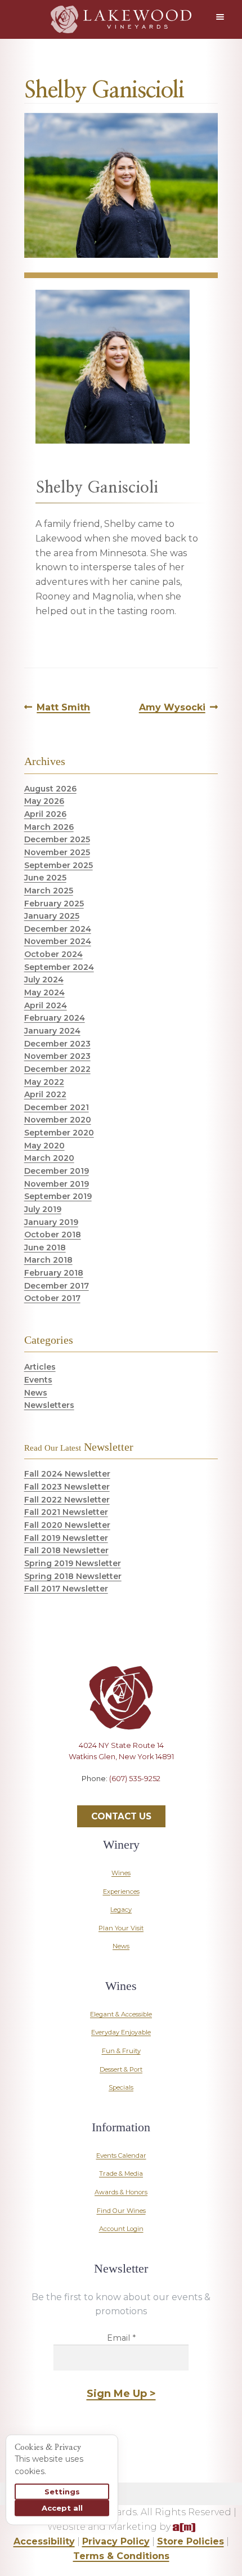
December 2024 (58, 929)
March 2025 (49, 891)
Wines (121, 1873)
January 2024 (52, 1031)
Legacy (121, 1909)
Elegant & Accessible (121, 2014)
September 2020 (59, 1133)
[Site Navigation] (222, 17)
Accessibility (44, 2541)
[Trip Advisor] (160, 1803)
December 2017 (57, 1286)
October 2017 (52, 1298)
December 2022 (57, 1069)
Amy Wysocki (172, 708)
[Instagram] (121, 1803)
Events (38, 1380)
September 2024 (59, 967)
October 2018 (53, 1235)
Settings (62, 2492)
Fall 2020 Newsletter (67, 1525)
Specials (121, 2087)
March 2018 (48, 1260)
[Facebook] (82, 1803)
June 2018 (45, 1247)
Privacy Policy (116, 2541)
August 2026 (50, 789)
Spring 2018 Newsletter (73, 1576)
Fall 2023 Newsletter (67, 1487)
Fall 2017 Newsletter (66, 1589)
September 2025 (59, 865)
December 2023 (57, 1044)
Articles (40, 1367)
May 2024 (44, 992)
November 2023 (57, 1056)
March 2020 (49, 1158)
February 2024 (55, 1018)
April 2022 (45, 1094)
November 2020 (58, 1120)
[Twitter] (101, 1803)
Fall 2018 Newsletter (66, 1550)
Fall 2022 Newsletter (67, 1500)
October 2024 (53, 954)
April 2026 (45, 814)
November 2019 (57, 1184)
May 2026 (44, 801)
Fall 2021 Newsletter (66, 1512)
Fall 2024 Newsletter (67, 1474)
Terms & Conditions (121, 2556)
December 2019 (57, 1171)
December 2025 (57, 839)
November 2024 (58, 941)
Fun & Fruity (121, 2051)
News (36, 1393)
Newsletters (49, 1405)
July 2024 (44, 980)
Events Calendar (121, 2155)
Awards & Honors (121, 2192)
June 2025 (45, 878)
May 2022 (44, 1082)
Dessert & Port (121, 2069)
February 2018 (54, 1273)
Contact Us (121, 1816)
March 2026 (49, 827)
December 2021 (57, 1107)
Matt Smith (63, 708)
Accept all (62, 2508)
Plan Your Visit (121, 1928)
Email (121, 2338)
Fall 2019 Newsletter (66, 1538)
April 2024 (46, 1005)
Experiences (121, 1891)
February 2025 (54, 904)
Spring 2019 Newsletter (73, 1563)
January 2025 (52, 916)
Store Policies (191, 2541)
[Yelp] (141, 1803)
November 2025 (57, 852)
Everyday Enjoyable (121, 2032)
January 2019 (51, 1222)
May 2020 (44, 1146)
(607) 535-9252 (135, 1779)
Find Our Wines (121, 2211)
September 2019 (58, 1196)
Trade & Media (121, 2173)
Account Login (121, 2229)
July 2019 (43, 1209)
